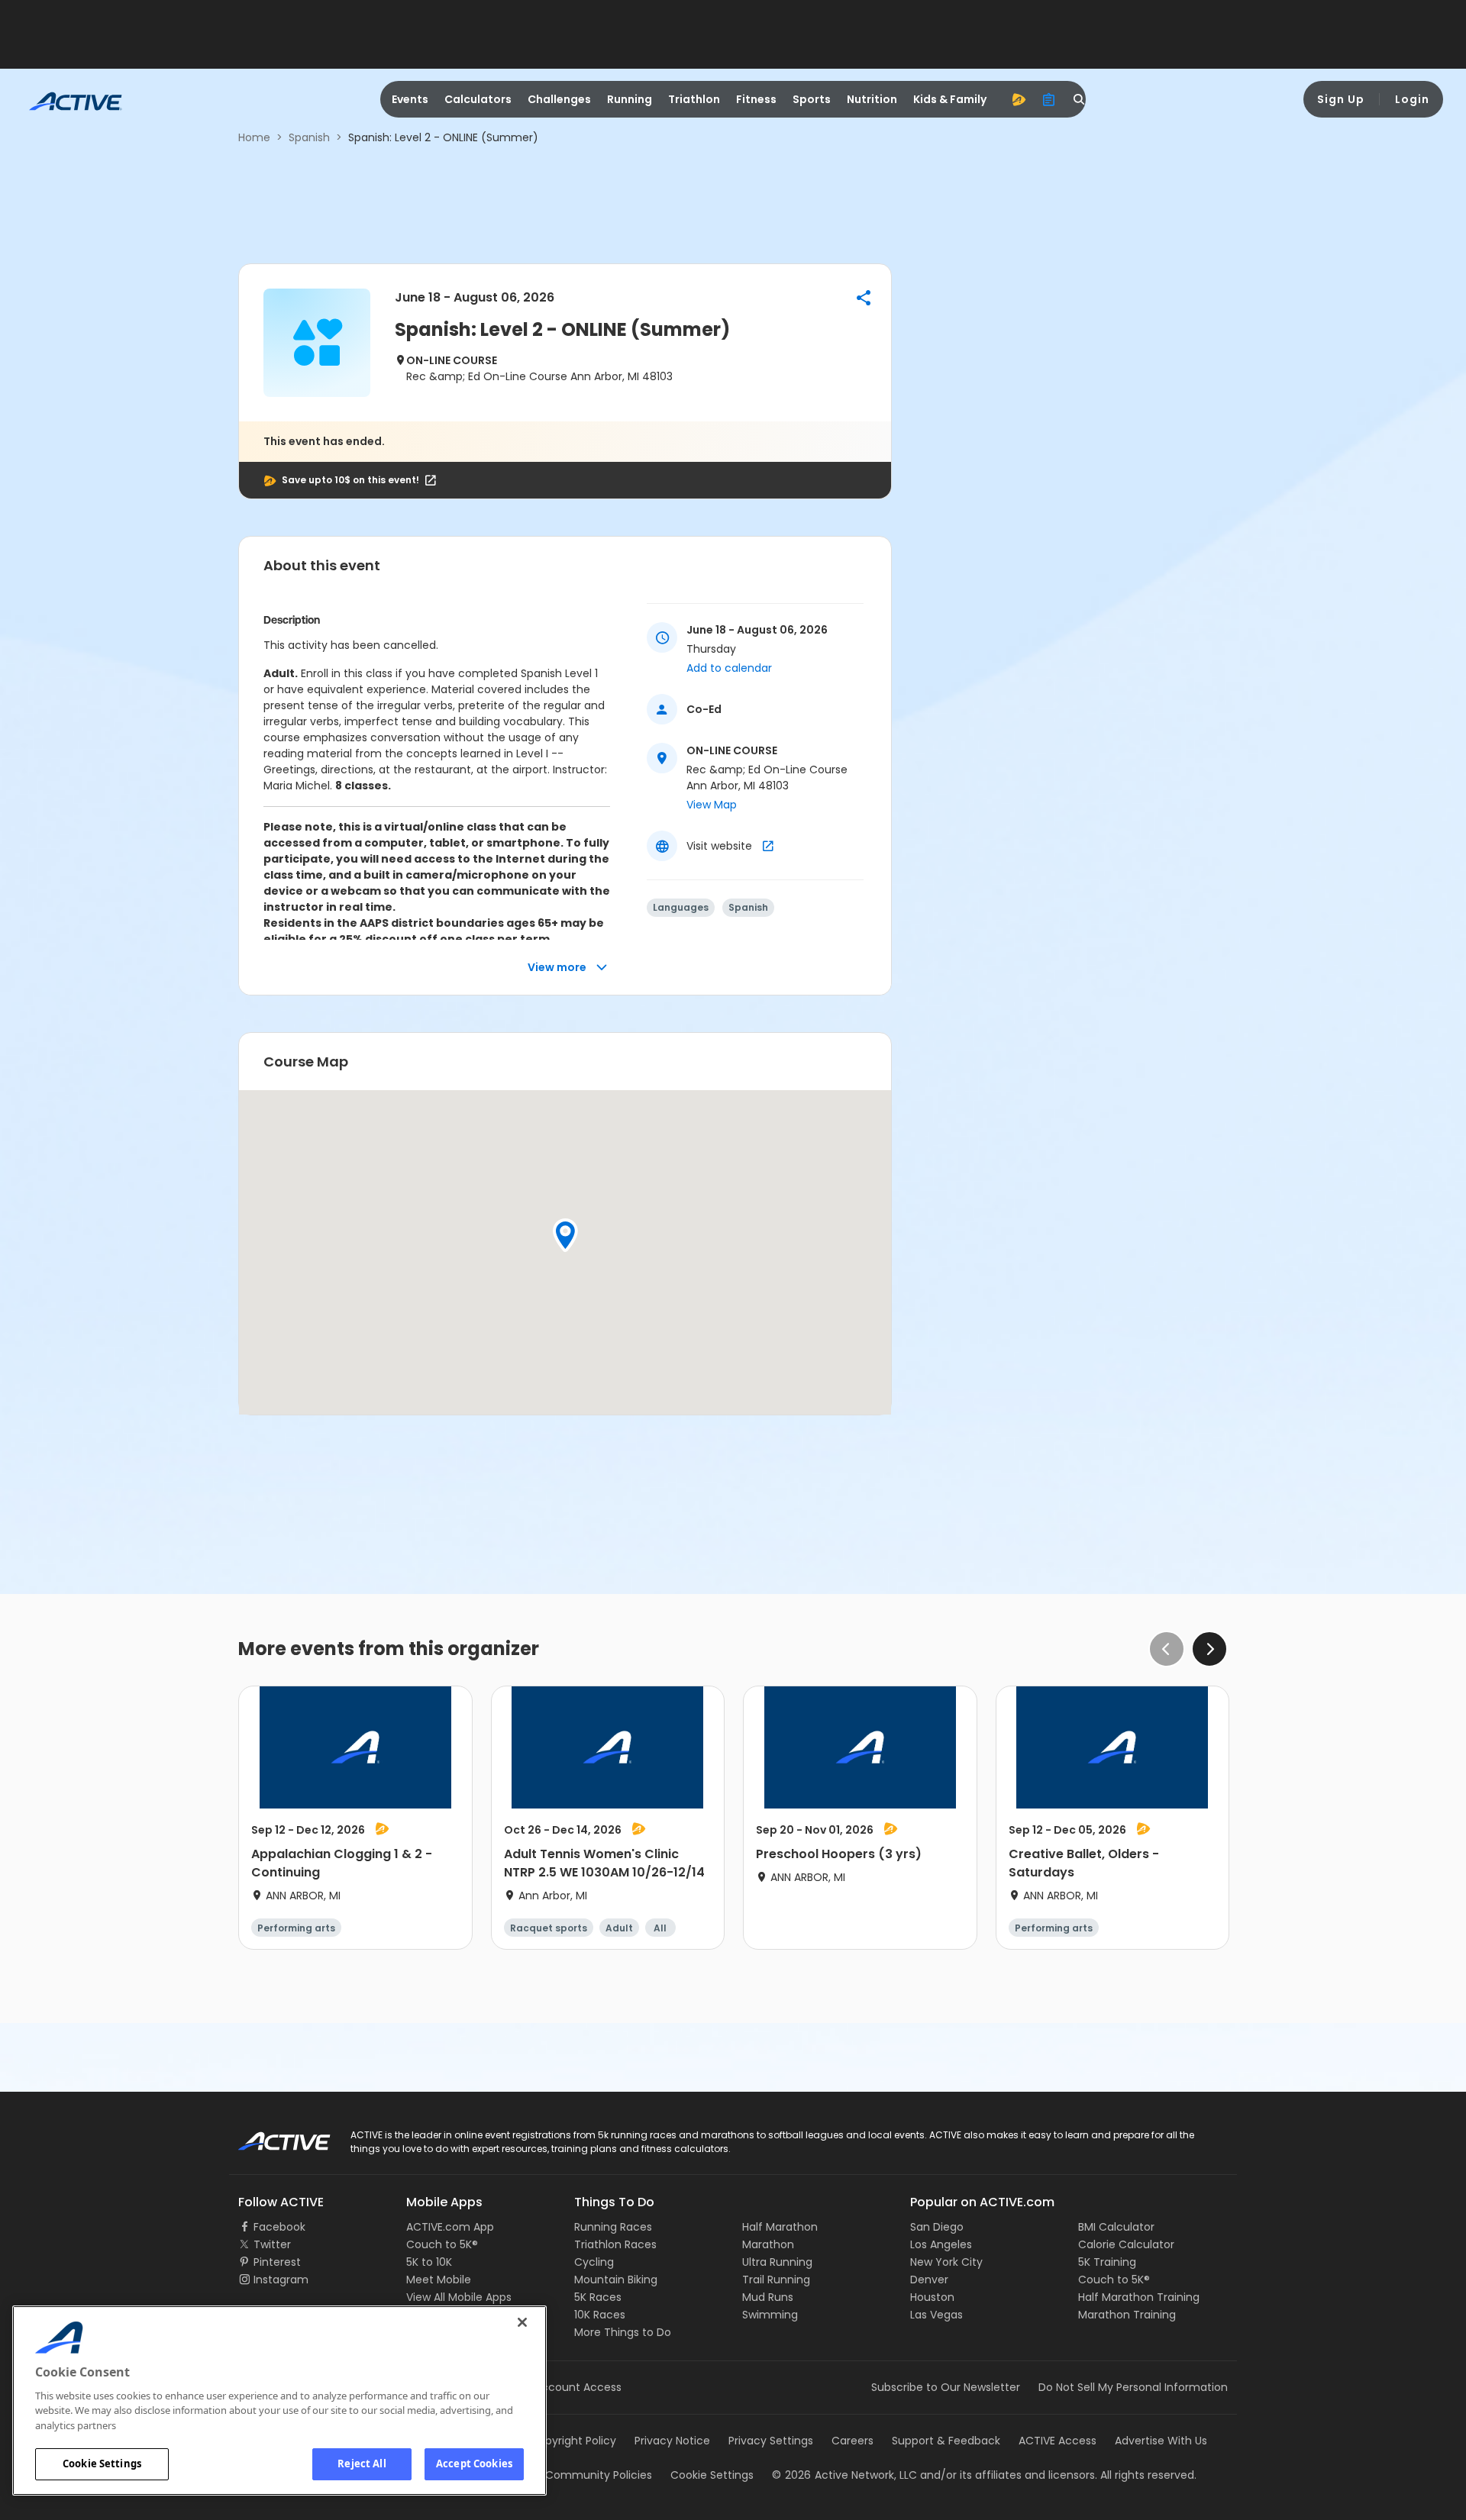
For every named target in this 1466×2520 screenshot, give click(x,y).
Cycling (594, 2262)
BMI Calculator (1116, 2227)
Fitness (756, 99)
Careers (852, 2441)
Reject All (362, 2464)
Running (630, 99)
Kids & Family (950, 99)
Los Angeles (941, 2244)
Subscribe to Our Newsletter (946, 2387)
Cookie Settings (102, 2464)
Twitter (272, 2244)
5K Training (1107, 2262)
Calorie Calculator (1126, 2244)
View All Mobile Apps (459, 2297)
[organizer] (1049, 99)
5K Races (598, 2297)
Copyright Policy (573, 2441)
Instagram (281, 2280)
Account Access (578, 2387)
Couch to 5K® (442, 2244)
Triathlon (694, 99)
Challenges (559, 99)
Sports (812, 99)
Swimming (770, 2315)
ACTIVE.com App (450, 2227)
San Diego (937, 2227)
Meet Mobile (439, 2280)
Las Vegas (936, 2315)
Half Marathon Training (1139, 2297)
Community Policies (599, 2475)
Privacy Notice (672, 2441)
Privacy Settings (771, 2441)
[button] (864, 298)
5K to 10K (429, 2262)
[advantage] (1019, 99)
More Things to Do (623, 2332)
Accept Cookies (474, 2464)
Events (410, 99)
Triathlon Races (615, 2244)
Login (1412, 99)
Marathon (768, 2244)
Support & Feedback (946, 2441)
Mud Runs (768, 2297)
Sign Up (1341, 99)
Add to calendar (729, 668)
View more (557, 967)
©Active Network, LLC (844, 2475)
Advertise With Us (1161, 2441)
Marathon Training (1127, 2315)
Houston (932, 2297)
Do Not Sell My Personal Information (1133, 2387)
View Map (712, 805)
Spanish (309, 137)
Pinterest (277, 2262)
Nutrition (872, 99)
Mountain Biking (616, 2280)
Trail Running (776, 2280)
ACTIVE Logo (271, 2136)
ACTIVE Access (1058, 2441)
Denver (929, 2280)
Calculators (478, 99)
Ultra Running (777, 2262)
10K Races (600, 2315)
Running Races (613, 2227)
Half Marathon (780, 2227)
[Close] (522, 2322)
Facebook (279, 2227)
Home (254, 137)
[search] (1080, 99)
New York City (946, 2262)
